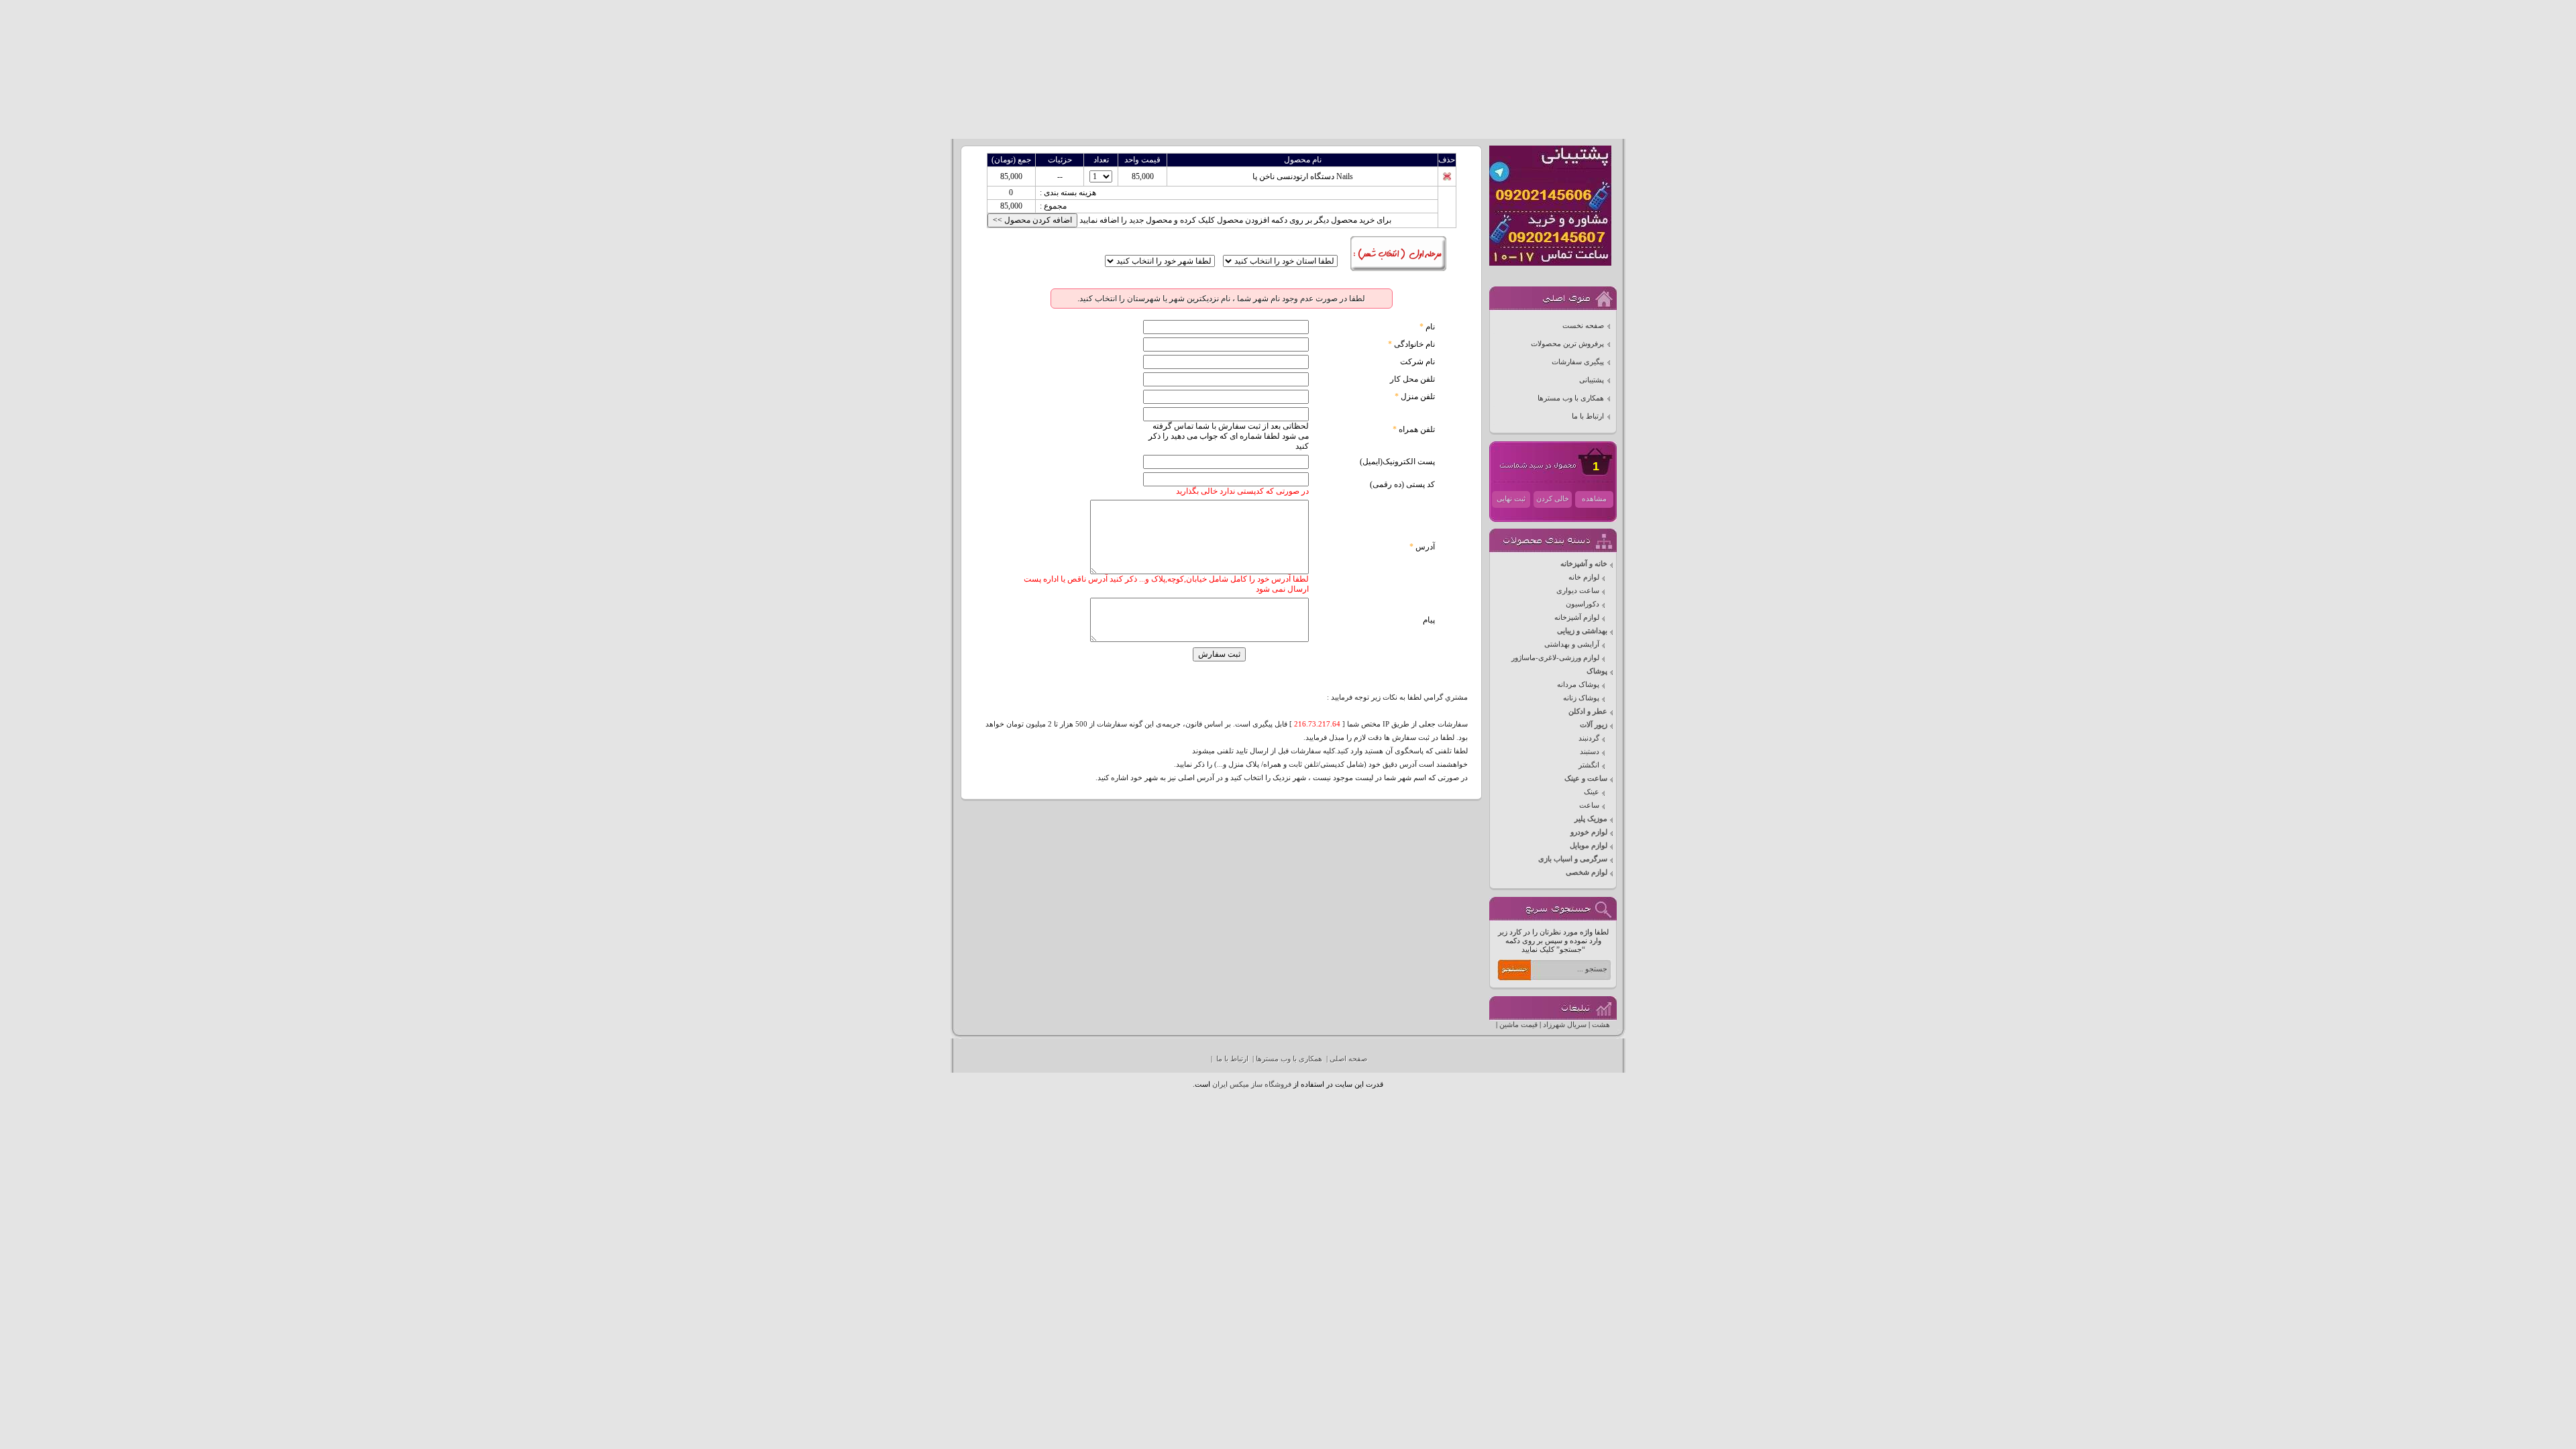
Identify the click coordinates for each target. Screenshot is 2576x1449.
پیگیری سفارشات (1578, 362)
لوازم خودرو (1589, 832)
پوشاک (1597, 671)
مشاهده (1594, 499)
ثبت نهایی (1511, 499)
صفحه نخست (1583, 326)
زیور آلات (1594, 725)
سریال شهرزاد (1565, 1025)
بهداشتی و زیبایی (1582, 631)
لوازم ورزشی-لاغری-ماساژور (1555, 658)
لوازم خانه (1584, 577)
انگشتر (1589, 765)
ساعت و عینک (1586, 779)
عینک (1592, 792)
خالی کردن (1553, 499)
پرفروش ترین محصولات (1567, 344)
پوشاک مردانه (1578, 685)
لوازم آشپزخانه (1577, 618)
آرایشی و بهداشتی (1572, 644)
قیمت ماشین (1518, 1025)
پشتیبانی (1592, 380)
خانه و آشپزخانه (1584, 564)
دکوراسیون (1582, 604)
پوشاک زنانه (1581, 698)
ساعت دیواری (1578, 591)
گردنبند (1589, 738)
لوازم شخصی (1587, 872)
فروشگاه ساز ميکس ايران (1252, 1084)
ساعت (1589, 805)
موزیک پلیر (1591, 819)
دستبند (1590, 752)
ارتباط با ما (1588, 416)
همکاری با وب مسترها (1571, 398)
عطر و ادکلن (1588, 711)
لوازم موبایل (1589, 846)
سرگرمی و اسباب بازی (1573, 859)
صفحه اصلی (1348, 1059)
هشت (1601, 1025)
